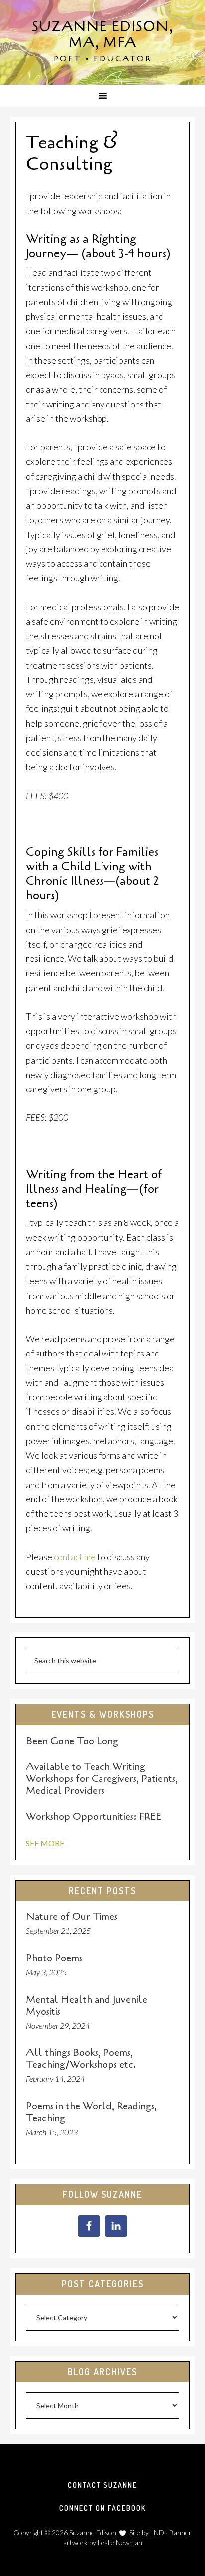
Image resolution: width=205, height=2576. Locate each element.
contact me (75, 1557)
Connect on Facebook (102, 2508)
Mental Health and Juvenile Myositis (87, 2005)
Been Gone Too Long (72, 1741)
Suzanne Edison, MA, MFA (103, 35)
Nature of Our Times (72, 1917)
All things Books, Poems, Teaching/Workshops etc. (81, 2059)
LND (157, 2532)
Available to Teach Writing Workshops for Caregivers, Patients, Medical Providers (102, 1779)
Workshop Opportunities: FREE (94, 1817)
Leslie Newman (120, 2542)
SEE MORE (45, 1843)
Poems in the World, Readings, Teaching (91, 2112)
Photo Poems (54, 1958)
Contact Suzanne (102, 2485)
